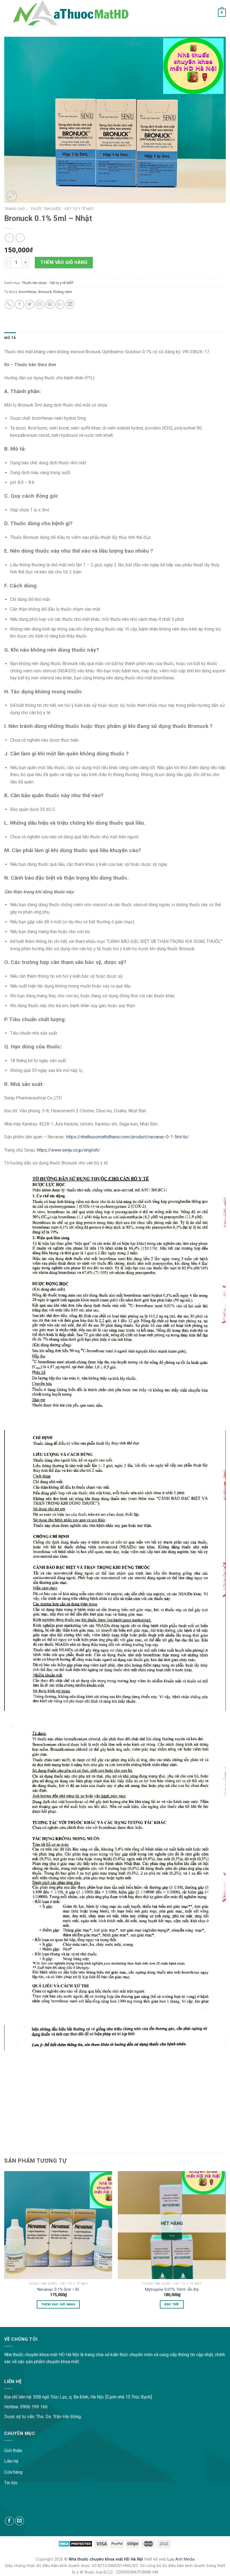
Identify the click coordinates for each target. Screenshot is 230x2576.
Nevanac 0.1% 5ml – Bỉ (58, 2290)
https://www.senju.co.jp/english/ (68, 1150)
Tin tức (11, 2483)
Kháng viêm (63, 292)
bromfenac (28, 292)
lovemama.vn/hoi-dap (21, 2323)
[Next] (226, 2245)
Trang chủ (14, 209)
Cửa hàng (13, 2472)
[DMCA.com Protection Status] (75, 2544)
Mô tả (10, 338)
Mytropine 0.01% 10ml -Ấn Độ (172, 2290)
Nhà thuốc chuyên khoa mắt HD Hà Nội (106, 2559)
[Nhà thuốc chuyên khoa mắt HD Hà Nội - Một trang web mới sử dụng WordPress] (70, 13)
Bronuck (45, 292)
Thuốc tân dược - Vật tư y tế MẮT (62, 209)
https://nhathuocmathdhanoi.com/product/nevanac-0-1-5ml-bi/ (128, 1137)
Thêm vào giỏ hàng (64, 262)
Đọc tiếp (172, 2304)
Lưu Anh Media (181, 2559)
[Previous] (4, 2245)
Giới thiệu (13, 2451)
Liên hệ (11, 2461)
